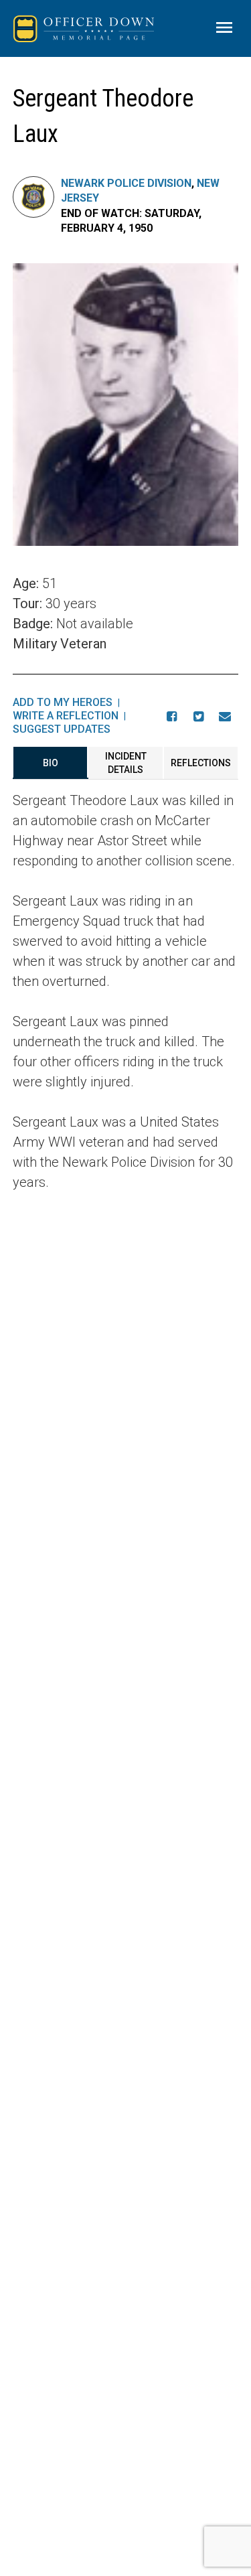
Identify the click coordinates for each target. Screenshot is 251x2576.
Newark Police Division (126, 183)
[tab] (51, 763)
